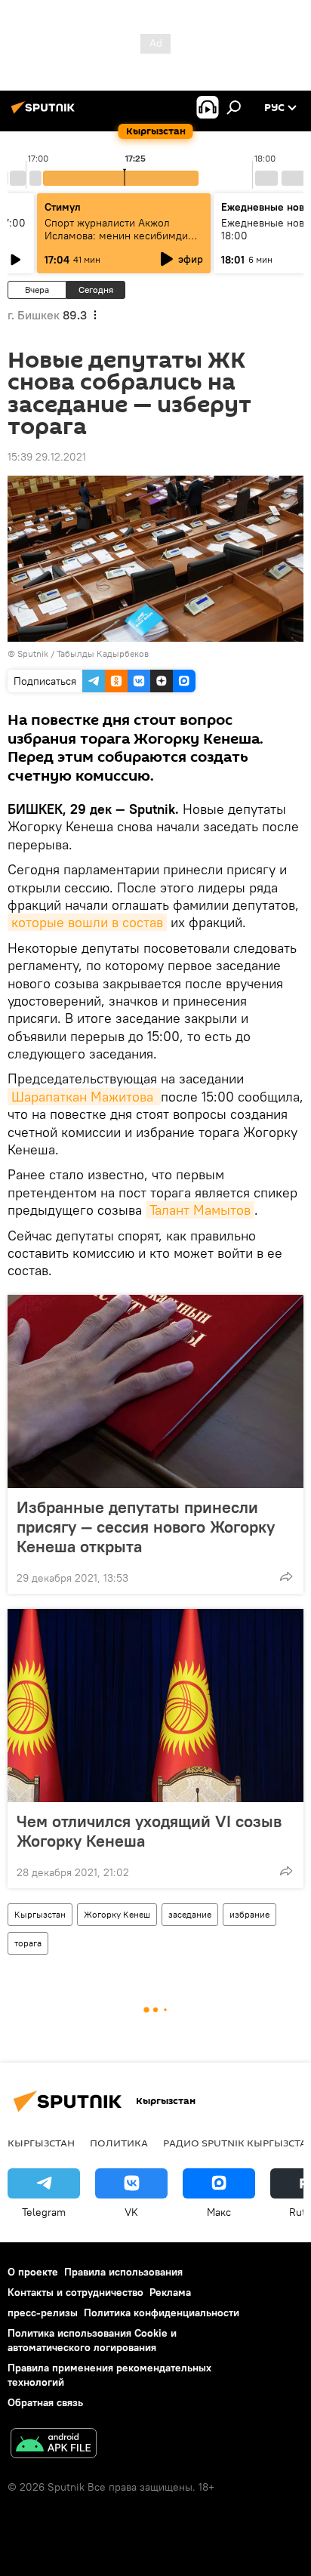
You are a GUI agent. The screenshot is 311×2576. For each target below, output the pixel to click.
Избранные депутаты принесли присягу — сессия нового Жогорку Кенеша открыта (146, 1527)
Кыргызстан (40, 1914)
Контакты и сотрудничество (75, 2292)
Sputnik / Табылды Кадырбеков (83, 653)
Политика (119, 2143)
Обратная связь (45, 2402)
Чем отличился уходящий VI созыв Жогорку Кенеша (149, 1831)
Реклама (170, 2292)
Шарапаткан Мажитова (84, 1097)
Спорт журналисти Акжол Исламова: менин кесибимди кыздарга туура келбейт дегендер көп (116, 242)
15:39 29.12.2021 (47, 457)
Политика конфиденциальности (162, 2313)
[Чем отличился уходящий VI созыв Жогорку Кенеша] (155, 1706)
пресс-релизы (43, 2313)
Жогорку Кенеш (117, 1914)
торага (28, 1943)
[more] (286, 1576)
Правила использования (123, 2272)
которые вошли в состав (87, 922)
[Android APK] (54, 2445)
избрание (249, 1914)
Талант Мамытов (200, 1210)
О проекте (33, 2272)
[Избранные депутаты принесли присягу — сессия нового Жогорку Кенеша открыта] (155, 1391)
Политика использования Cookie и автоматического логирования (92, 2340)
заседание (190, 1914)
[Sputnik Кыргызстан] (45, 113)
